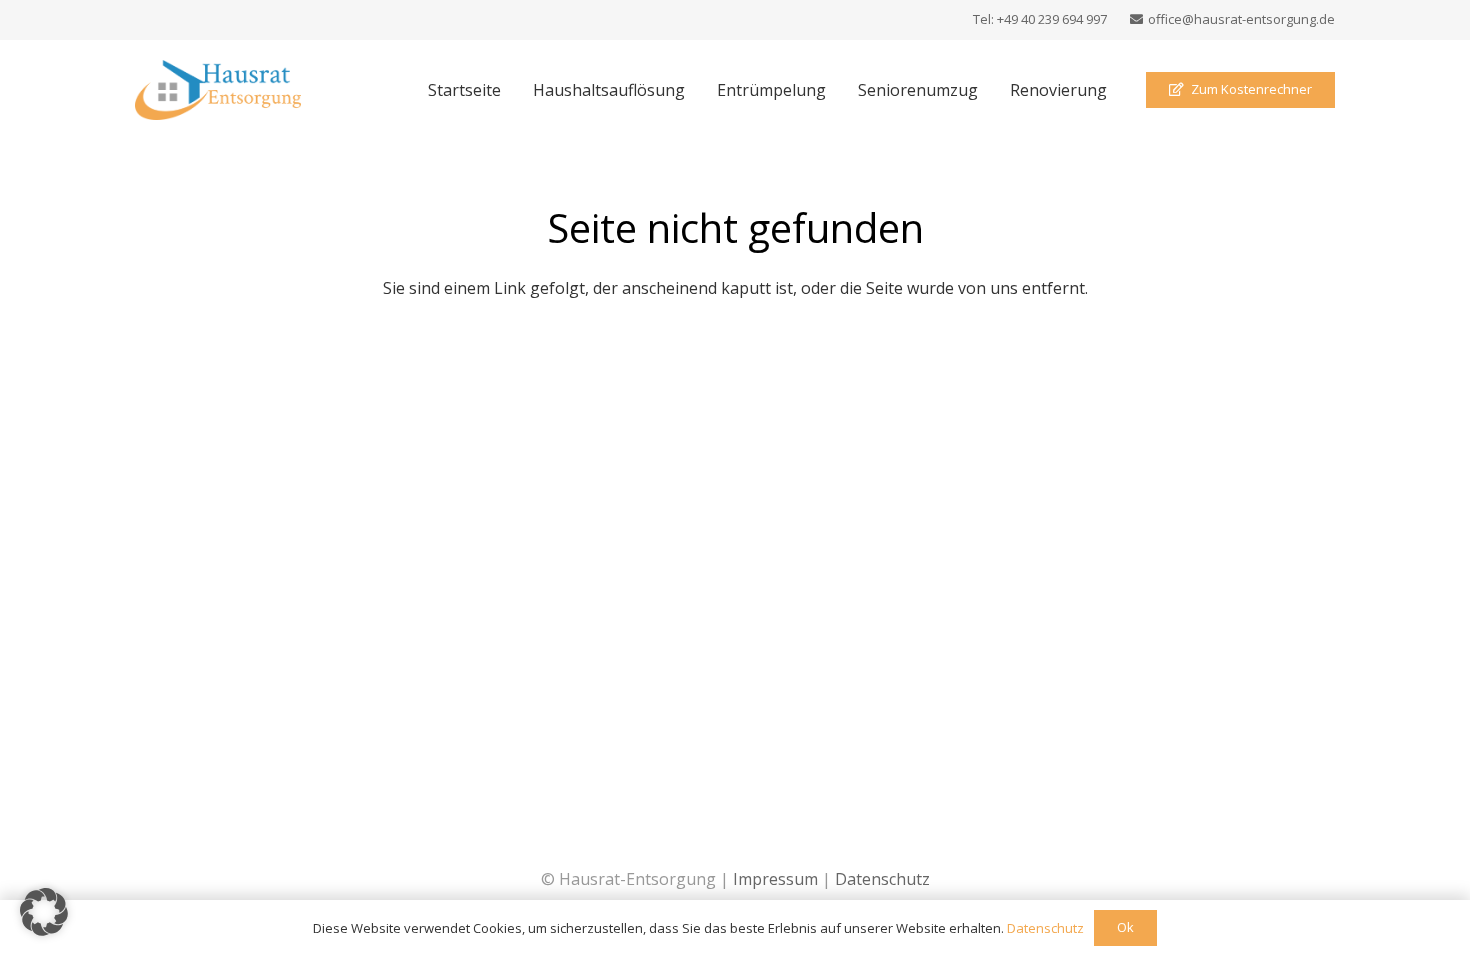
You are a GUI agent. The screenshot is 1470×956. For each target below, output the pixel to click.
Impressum (775, 879)
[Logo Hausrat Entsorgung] (218, 90)
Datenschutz (882, 879)
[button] (44, 912)
